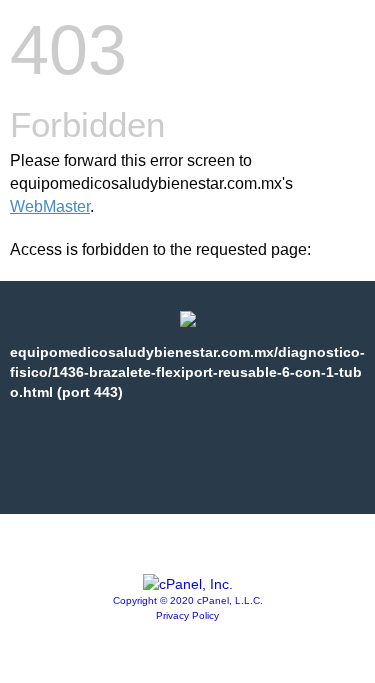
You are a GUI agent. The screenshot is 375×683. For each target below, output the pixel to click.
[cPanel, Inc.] (188, 584)
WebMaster (50, 206)
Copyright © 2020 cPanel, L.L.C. (188, 600)
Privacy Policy (187, 615)
